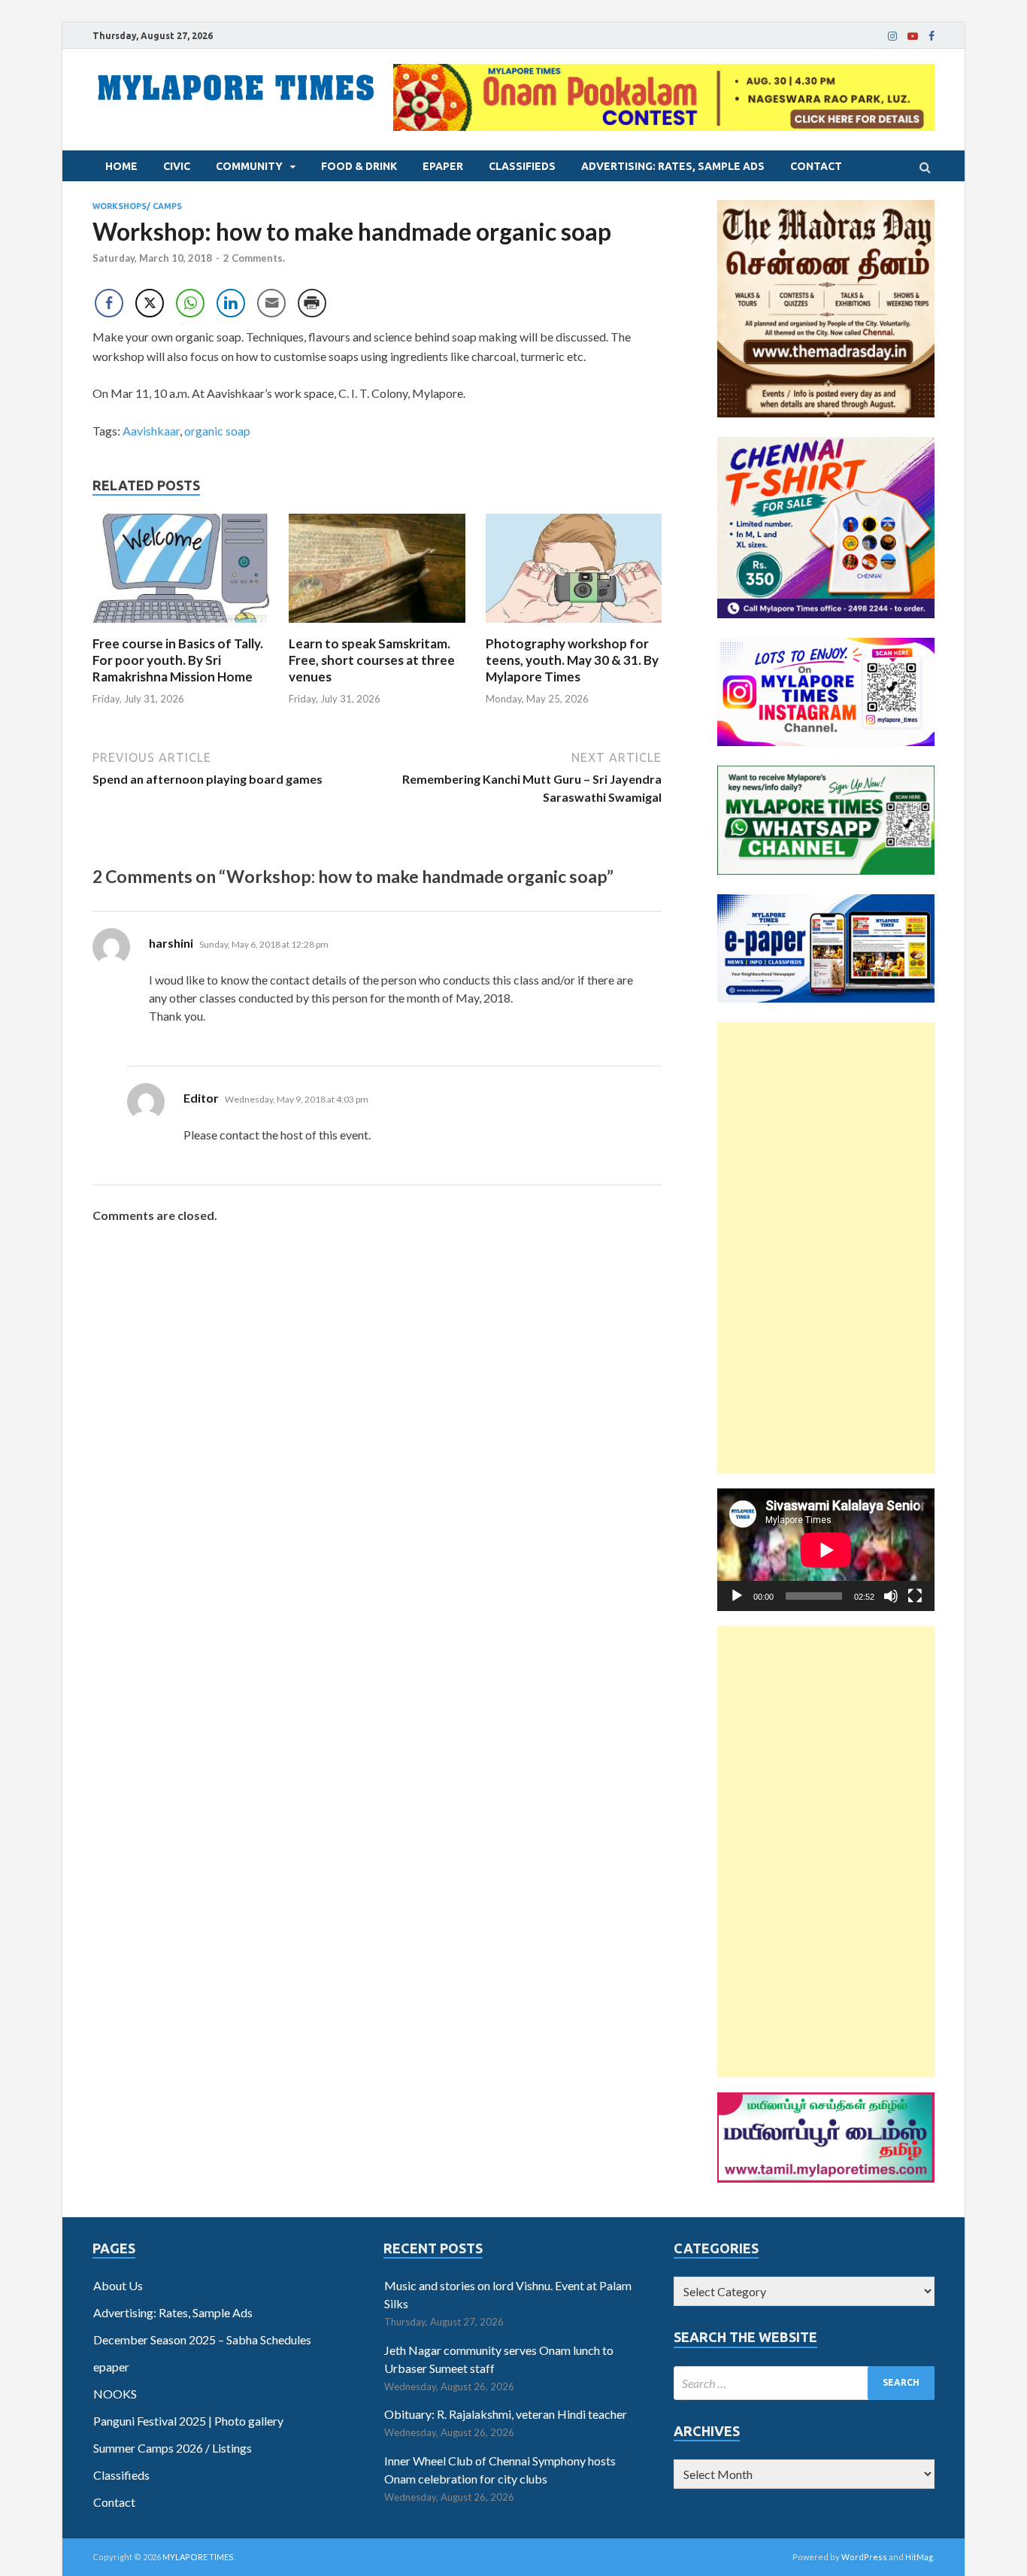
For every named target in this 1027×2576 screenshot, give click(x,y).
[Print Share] (312, 303)
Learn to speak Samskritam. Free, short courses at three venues (372, 660)
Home (121, 166)
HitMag (919, 2557)
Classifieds (522, 166)
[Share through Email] (271, 303)
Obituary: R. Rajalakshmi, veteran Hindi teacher (506, 2414)
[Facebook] (932, 36)
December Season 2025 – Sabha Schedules (202, 2339)
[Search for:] (804, 2383)
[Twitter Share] (150, 303)
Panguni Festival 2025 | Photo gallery (188, 2421)
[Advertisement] (826, 1248)
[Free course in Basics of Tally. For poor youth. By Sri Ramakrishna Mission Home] (181, 626)
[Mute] (891, 1596)
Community (249, 166)
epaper (443, 166)
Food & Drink (359, 166)
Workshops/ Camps (137, 206)
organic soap (217, 431)
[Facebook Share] (109, 303)
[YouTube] (913, 36)
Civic (177, 166)
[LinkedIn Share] (231, 303)
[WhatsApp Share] (190, 303)
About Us (118, 2285)
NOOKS (115, 2394)
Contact (816, 166)
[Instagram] (892, 36)
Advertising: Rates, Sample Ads (673, 166)
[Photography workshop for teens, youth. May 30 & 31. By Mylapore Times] (574, 626)
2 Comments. (254, 258)
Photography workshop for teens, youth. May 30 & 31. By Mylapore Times (572, 660)
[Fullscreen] (915, 1596)
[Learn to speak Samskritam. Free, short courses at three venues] (377, 626)
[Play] (737, 1596)
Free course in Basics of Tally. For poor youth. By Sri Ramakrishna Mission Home (178, 660)
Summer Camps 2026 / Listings (173, 2448)
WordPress (864, 2557)
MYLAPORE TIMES (198, 2557)
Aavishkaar (151, 431)
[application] (826, 1550)
